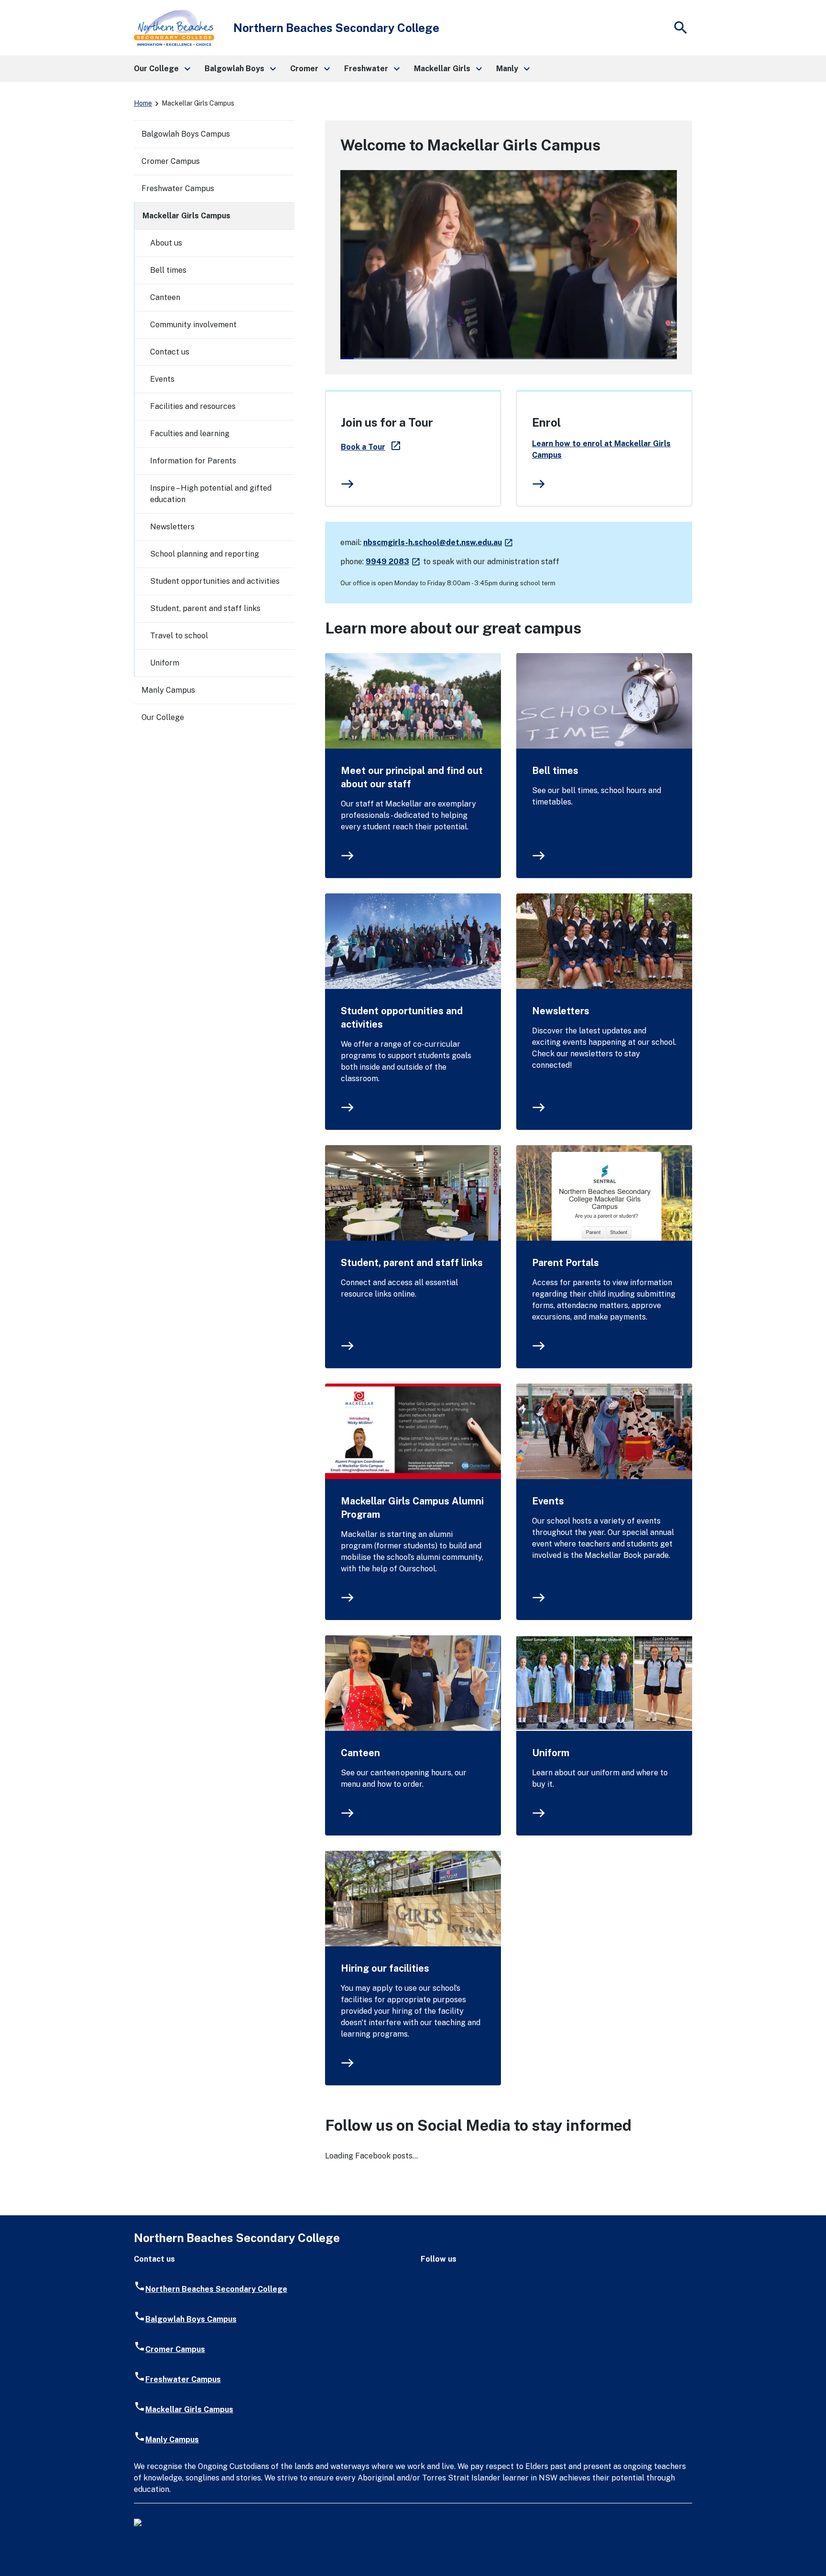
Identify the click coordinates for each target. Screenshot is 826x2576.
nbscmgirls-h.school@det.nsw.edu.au (439, 542)
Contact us (170, 352)
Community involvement (193, 325)
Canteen (360, 1753)
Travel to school (179, 636)
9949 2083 (393, 562)
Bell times (555, 771)
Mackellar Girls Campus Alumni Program (412, 1508)
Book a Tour (372, 447)
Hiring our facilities (385, 1968)
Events (548, 1501)
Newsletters (561, 1011)
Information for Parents (193, 461)
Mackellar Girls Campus (186, 216)
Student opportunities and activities (402, 1018)
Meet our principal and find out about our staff (412, 777)
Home (143, 103)
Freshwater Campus (178, 188)
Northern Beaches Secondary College (216, 2289)
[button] (162, 69)
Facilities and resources (193, 406)
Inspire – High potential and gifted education (211, 494)
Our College (163, 717)
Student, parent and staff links (412, 1263)
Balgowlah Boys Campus (186, 134)
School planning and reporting (205, 554)
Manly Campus (168, 690)
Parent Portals (565, 1263)
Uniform (551, 1753)
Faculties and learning (190, 434)
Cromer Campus (171, 161)
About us (166, 243)
